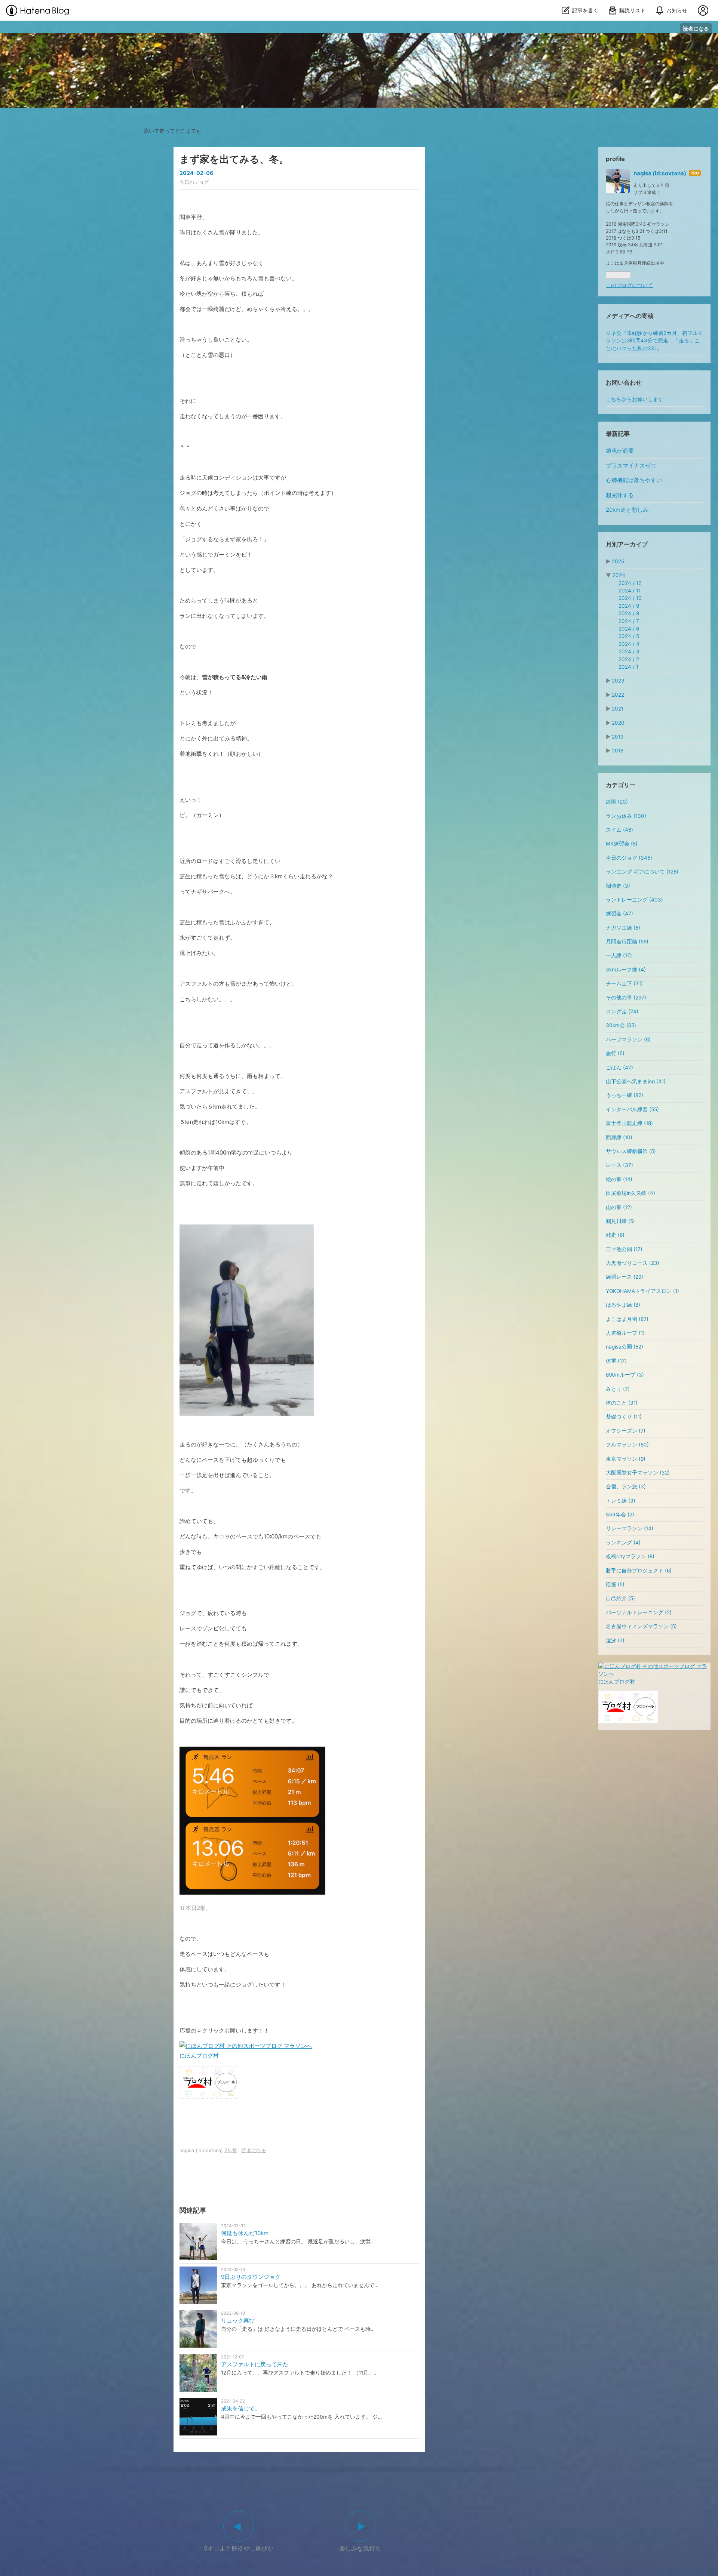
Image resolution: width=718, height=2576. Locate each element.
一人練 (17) (619, 955)
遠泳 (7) (615, 1640)
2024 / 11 (630, 591)
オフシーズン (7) (626, 1431)
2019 (618, 737)
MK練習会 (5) (622, 844)
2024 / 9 (629, 606)
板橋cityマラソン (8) (630, 1556)
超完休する (620, 495)
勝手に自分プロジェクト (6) (639, 1571)
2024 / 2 (629, 659)
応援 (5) (615, 1584)
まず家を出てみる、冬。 (234, 159)
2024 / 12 (630, 583)
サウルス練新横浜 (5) (631, 1151)
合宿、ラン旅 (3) (626, 1486)
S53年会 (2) (620, 1515)
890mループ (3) (625, 1375)
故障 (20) (617, 802)
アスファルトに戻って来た (255, 2364)
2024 (619, 575)
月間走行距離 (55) (627, 942)
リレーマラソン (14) (630, 1528)
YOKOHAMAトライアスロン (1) (642, 1291)
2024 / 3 (629, 651)
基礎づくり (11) (624, 1417)
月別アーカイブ (627, 544)
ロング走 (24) (622, 1011)
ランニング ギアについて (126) (642, 872)
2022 (618, 695)
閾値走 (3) (618, 886)
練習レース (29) (625, 1277)
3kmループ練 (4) (626, 970)
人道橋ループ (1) (625, 1333)
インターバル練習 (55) (632, 1109)
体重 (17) (616, 1361)
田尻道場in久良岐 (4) (630, 1193)
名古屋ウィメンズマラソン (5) (641, 1626)
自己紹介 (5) (620, 1598)
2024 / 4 (629, 644)
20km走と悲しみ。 (630, 510)
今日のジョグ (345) (629, 858)
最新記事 (618, 434)
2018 (618, 751)
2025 (618, 561)
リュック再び (238, 2321)
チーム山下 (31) (624, 983)
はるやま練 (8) (623, 1305)
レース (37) (619, 1165)
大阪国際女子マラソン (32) (638, 1473)
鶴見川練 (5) (620, 1221)
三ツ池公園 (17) (624, 1249)
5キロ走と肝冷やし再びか (239, 2548)
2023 (618, 681)
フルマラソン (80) (627, 1445)
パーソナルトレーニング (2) (639, 1612)
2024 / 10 (630, 598)
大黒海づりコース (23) (633, 1263)
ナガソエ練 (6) (623, 928)
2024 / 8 (629, 613)
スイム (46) (619, 830)
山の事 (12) (619, 1207)
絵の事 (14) (619, 1179)
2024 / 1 (628, 667)
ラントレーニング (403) (634, 900)
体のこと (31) (622, 1403)
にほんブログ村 (199, 2056)
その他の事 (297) (626, 998)
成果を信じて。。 (243, 2408)
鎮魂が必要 (620, 451)
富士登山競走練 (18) (629, 1123)
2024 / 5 (629, 636)
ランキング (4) (623, 1543)
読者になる (696, 29)
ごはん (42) (619, 1067)
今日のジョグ (194, 182)
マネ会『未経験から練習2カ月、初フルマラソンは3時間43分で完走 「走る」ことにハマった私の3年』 (654, 341)
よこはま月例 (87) (627, 1319)
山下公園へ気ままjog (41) (636, 1081)
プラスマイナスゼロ (631, 466)
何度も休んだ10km (245, 2233)
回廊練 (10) (619, 1137)
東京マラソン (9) (626, 1459)
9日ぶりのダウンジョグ (251, 2277)
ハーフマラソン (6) (628, 1039)
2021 (618, 709)
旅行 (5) (615, 1053)
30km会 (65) (621, 1025)
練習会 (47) (619, 913)
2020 (618, 723)
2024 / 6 (629, 629)
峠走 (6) (615, 1235)
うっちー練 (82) (625, 1095)
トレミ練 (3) (621, 1501)
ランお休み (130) (626, 816)
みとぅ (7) (618, 1389)
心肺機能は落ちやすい (634, 480)
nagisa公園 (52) (625, 1347)
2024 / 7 (629, 621)
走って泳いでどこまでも (359, 40)
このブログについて (629, 285)
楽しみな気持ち (360, 2548)
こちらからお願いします (635, 399)
